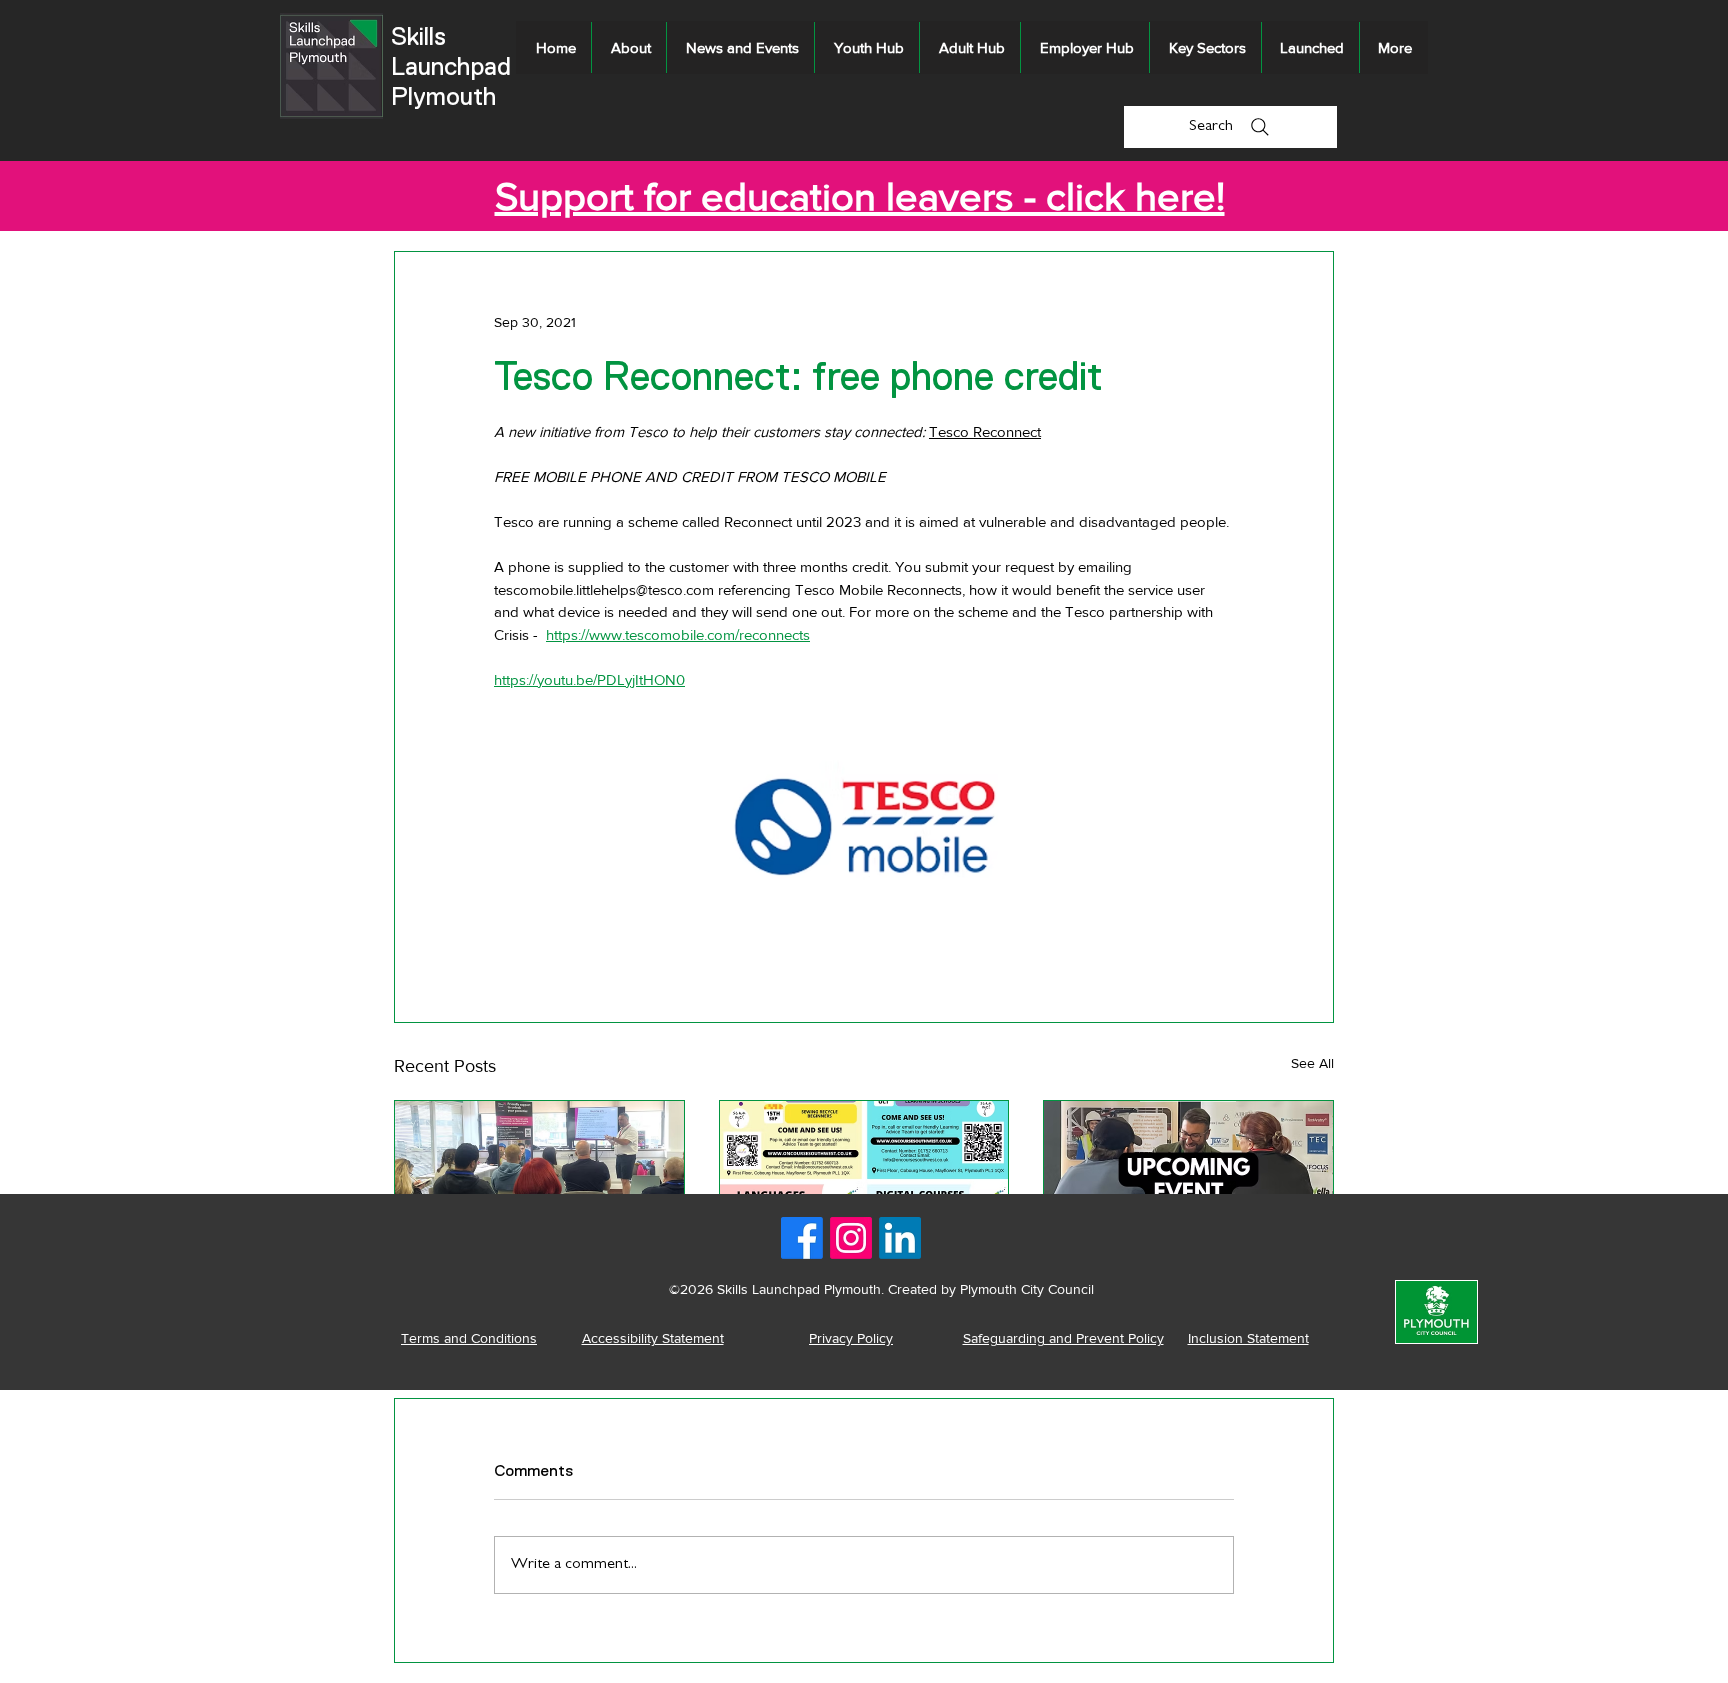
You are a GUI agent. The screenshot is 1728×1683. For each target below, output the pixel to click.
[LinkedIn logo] (900, 1238)
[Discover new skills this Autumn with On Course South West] (864, 1182)
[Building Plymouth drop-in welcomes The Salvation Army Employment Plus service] (1188, 1182)
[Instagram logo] (851, 1238)
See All (1312, 1063)
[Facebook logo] (802, 1238)
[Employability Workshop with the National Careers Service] (539, 1182)
